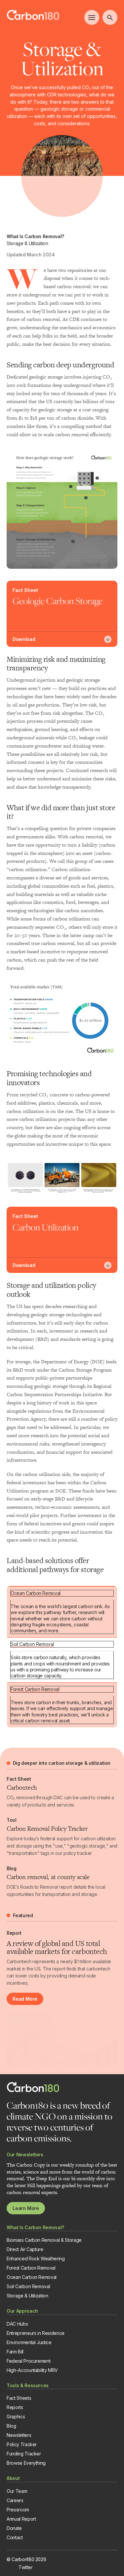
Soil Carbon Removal (32, 1644)
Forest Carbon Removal (35, 1689)
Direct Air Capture (25, 2249)
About (13, 2478)
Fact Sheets (19, 2398)
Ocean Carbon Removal (36, 1593)
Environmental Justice (29, 2342)
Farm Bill (15, 2352)
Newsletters (19, 2435)
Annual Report (21, 2519)
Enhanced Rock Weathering (36, 2259)
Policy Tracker (22, 2444)
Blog (11, 2426)
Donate (14, 2528)
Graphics (16, 2417)
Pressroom (18, 2510)
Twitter (26, 2567)
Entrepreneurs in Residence (36, 2333)
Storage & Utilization (27, 2296)
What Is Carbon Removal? (35, 2227)
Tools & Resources (28, 2385)
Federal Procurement (28, 2361)
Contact (15, 2537)
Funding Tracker (24, 2454)
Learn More (26, 2208)
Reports (15, 2407)
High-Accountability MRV (32, 2370)
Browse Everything (26, 2463)
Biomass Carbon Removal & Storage (44, 2240)
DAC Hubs (17, 2324)
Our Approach (22, 2311)
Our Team (17, 2491)
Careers (15, 2500)
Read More (25, 1999)
